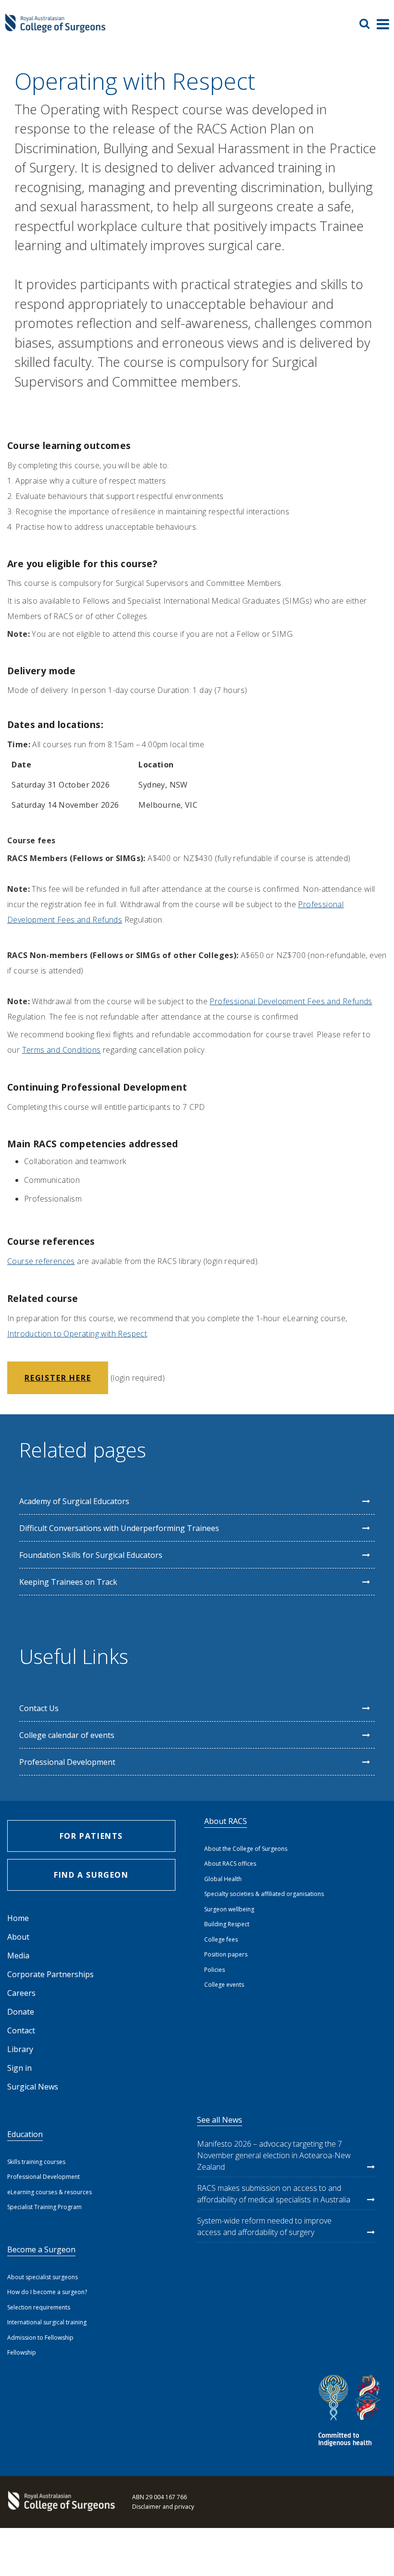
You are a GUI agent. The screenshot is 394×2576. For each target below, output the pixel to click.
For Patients (91, 1836)
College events (224, 1985)
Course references (41, 1261)
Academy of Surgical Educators (74, 1501)
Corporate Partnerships (50, 1974)
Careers (21, 1993)
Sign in (19, 2068)
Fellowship (22, 2352)
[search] (368, 24)
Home (18, 1918)
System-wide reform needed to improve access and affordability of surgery (264, 2226)
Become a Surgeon (41, 2249)
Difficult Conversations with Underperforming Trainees (119, 1528)
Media (18, 1956)
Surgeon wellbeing (229, 1909)
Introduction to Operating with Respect (77, 1334)
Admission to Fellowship (40, 2338)
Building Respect (227, 1924)
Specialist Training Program (44, 2207)
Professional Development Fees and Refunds (291, 1001)
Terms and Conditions (62, 1050)
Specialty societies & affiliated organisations (264, 1894)
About (18, 1937)
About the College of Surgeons (246, 1849)
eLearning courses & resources (49, 2192)
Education (25, 2134)
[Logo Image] (55, 28)
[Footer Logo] (60, 2502)
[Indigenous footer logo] (351, 2412)
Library (20, 2049)
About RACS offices (230, 1864)
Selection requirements (39, 2307)
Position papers (226, 1954)
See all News (220, 2120)
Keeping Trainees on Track (68, 1582)
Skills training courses (36, 2162)
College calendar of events (67, 1735)
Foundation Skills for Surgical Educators (91, 1555)
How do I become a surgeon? (47, 2292)
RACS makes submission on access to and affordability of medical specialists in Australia (274, 2194)
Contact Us (39, 1708)
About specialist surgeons (43, 2277)
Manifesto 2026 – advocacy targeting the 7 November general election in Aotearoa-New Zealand (274, 2155)
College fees (221, 1939)
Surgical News (33, 2087)
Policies (215, 1970)
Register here (58, 1378)
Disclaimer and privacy (163, 2507)
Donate (21, 2012)
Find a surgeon (91, 1875)
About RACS (226, 1821)
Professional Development (67, 1762)
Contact (21, 2030)
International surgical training (47, 2322)
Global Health (223, 1879)
